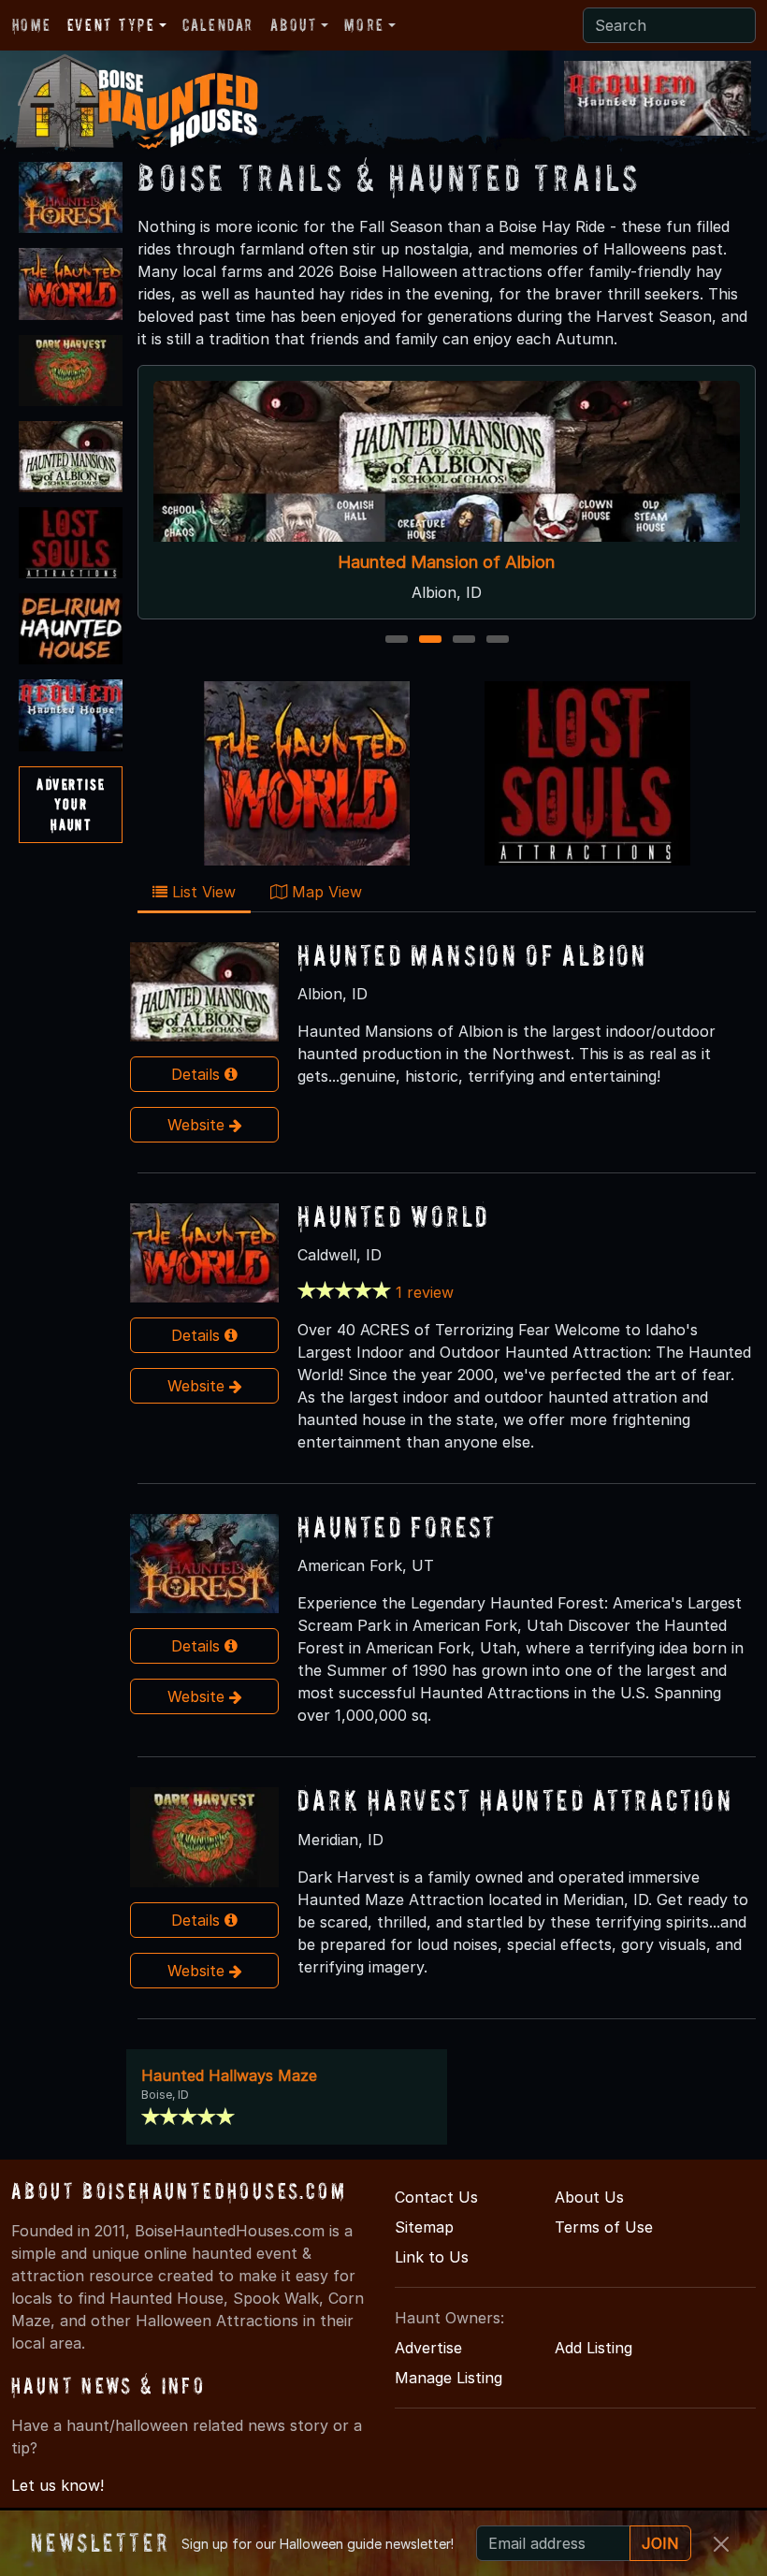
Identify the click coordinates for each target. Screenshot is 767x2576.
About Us (589, 2197)
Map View (325, 892)
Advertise (428, 2348)
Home (31, 25)
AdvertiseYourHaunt (71, 804)
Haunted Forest (397, 1527)
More (364, 25)
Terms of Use (604, 2227)
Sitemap (424, 2227)
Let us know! (58, 2485)
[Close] (721, 2544)
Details (198, 1074)
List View (202, 892)
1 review (425, 1292)
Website (198, 1125)
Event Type (111, 25)
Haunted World (393, 1216)
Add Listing (593, 2348)
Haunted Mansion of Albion (447, 562)
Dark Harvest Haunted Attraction (515, 1800)
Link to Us (432, 2257)
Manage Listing (449, 2378)
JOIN (660, 2543)
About (294, 25)
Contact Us (436, 2197)
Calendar (218, 25)
